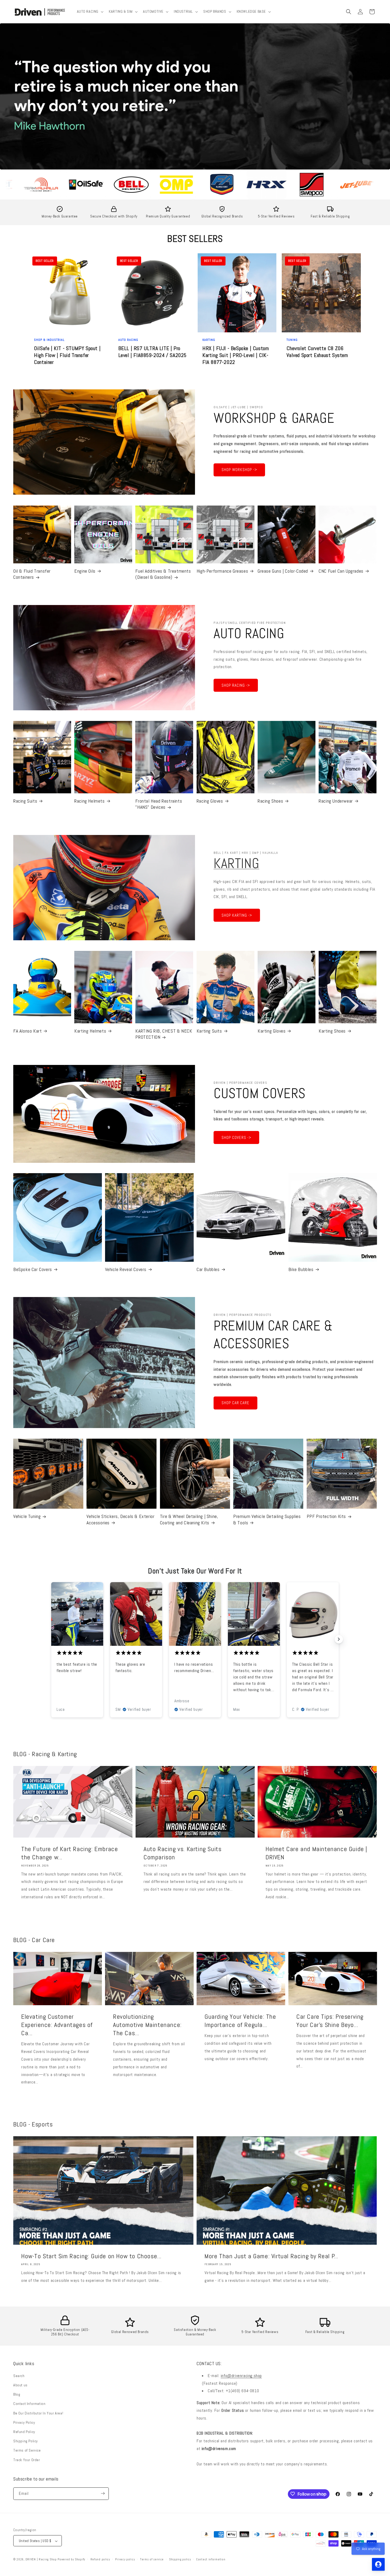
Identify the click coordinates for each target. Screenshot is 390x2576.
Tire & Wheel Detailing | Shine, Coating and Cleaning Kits (189, 1519)
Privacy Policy (24, 2422)
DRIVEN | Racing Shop (41, 2560)
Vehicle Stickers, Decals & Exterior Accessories (120, 1519)
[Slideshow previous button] (51, 1639)
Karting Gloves (272, 1031)
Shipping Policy (26, 2441)
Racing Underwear (336, 801)
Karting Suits (209, 1031)
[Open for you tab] (378, 2564)
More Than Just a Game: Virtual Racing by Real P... (271, 2256)
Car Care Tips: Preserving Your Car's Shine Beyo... (330, 2021)
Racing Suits (25, 801)
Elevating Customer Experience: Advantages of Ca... (57, 2025)
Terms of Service (27, 2450)
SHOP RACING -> (236, 685)
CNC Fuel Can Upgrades (341, 571)
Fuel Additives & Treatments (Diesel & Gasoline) (163, 574)
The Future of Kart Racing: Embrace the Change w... (70, 1853)
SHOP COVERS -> (236, 1137)
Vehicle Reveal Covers (126, 1269)
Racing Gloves (210, 801)
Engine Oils (85, 571)
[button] (90, 11)
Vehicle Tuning (27, 1516)
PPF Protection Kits (326, 1516)
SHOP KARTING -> (237, 915)
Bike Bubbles (301, 1269)
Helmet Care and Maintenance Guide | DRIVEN (316, 1853)
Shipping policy (180, 2559)
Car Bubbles (208, 1269)
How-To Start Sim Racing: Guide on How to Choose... (91, 2256)
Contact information (211, 2559)
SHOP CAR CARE (235, 1403)
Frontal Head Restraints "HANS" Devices (159, 804)
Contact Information (29, 2404)
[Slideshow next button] (339, 1639)
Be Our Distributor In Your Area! (38, 2413)
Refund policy (100, 2559)
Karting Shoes (332, 1031)
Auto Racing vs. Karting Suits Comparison (182, 1853)
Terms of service (152, 2559)
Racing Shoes (270, 801)
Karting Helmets (90, 1031)
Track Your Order (27, 2460)
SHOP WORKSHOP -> (239, 470)
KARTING (236, 863)
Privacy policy (125, 2559)
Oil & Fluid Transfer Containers (32, 574)
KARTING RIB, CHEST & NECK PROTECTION (164, 1034)
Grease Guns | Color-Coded (283, 571)
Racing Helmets (89, 801)
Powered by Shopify (71, 2560)
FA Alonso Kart (27, 1031)
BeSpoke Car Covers (33, 1269)
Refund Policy (24, 2431)
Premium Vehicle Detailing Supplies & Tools (267, 1519)
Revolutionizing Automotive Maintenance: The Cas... (147, 2025)
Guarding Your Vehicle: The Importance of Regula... (240, 2021)
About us (20, 2385)
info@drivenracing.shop (241, 2375)
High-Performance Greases (222, 571)
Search (19, 2375)
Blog (17, 2394)
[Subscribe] (103, 2493)
